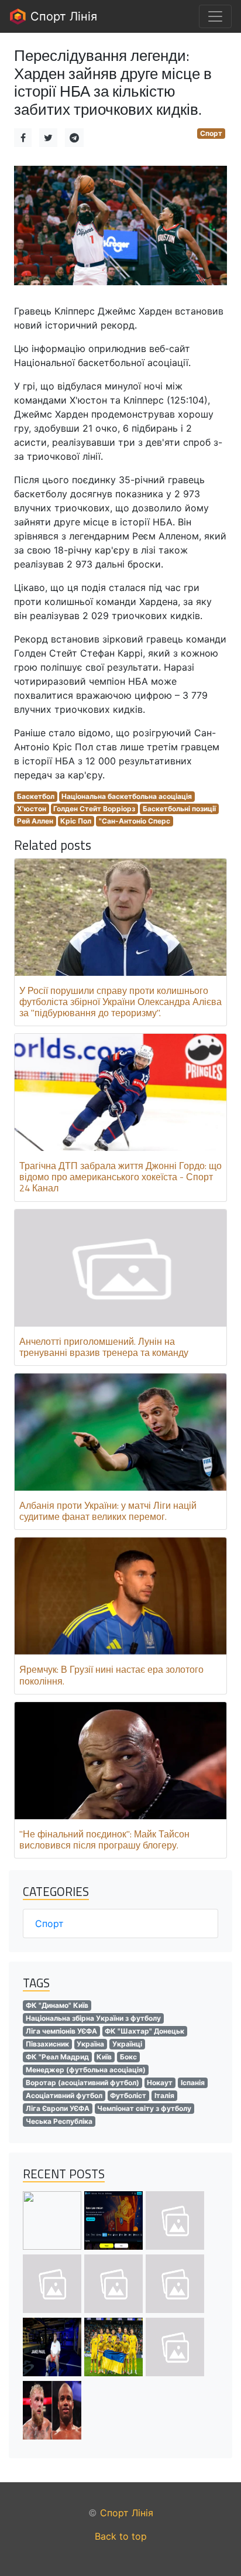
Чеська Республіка (59, 2121)
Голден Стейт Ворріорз (94, 809)
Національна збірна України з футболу (93, 2018)
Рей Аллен (35, 821)
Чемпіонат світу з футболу (144, 2108)
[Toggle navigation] (215, 16)
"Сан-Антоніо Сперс (135, 821)
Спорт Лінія (62, 16)
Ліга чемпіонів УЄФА (61, 2031)
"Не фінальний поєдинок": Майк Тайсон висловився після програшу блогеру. (104, 1839)
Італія (164, 2095)
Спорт (211, 133)
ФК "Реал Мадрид (57, 2057)
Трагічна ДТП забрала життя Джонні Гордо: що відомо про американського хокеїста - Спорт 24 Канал (120, 1177)
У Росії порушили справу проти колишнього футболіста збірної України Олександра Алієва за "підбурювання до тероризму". (120, 1002)
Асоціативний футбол (64, 2095)
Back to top (121, 2536)
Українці (127, 2044)
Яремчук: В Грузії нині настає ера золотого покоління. (111, 1675)
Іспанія (193, 2083)
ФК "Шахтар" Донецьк (144, 2031)
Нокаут (160, 2083)
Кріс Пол (76, 821)
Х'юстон (32, 809)
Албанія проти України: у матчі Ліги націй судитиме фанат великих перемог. (108, 1511)
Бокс (128, 2057)
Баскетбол (36, 796)
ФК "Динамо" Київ (57, 2005)
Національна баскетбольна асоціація (127, 796)
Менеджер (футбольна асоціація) (86, 2070)
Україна (90, 2044)
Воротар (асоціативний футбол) (82, 2083)
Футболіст (128, 2095)
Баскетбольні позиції (179, 809)
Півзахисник (47, 2044)
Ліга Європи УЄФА (58, 2108)
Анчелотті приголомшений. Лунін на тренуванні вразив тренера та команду (104, 1347)
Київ (104, 2057)
